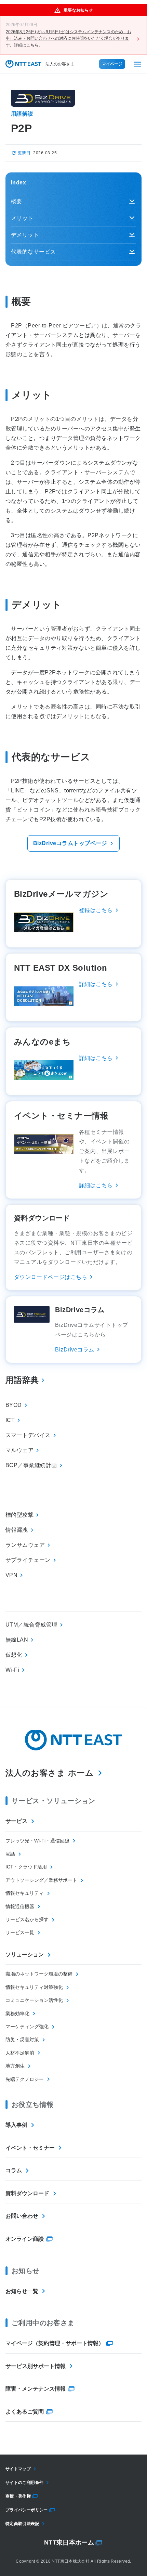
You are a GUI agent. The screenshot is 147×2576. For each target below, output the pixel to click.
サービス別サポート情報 (36, 2366)
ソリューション (25, 1954)
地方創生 (15, 2066)
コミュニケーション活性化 (34, 2000)
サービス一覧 (20, 1932)
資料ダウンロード (27, 2193)
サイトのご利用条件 (24, 2483)
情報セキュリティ (25, 1893)
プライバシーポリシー (27, 2510)
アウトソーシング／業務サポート (41, 1880)
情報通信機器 (20, 1906)
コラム (14, 2170)
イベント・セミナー (30, 2148)
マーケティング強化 (27, 2027)
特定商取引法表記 (22, 2524)
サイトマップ (18, 2469)
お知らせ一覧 (22, 2291)
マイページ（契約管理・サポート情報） (55, 2343)
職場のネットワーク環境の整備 (39, 1974)
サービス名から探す (27, 1919)
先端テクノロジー (25, 2079)
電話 (10, 1854)
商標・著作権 (18, 2496)
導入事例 (16, 2125)
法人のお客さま (60, 64)
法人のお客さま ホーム (50, 1773)
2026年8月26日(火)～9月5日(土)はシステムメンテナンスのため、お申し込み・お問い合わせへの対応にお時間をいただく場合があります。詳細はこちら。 (69, 38)
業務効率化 (17, 2014)
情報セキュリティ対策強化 (34, 1987)
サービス (16, 1821)
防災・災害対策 (22, 2040)
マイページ (112, 64)
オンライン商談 (25, 2239)
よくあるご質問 (25, 2412)
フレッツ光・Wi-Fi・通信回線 (37, 1841)
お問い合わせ (22, 2216)
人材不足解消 (20, 2053)
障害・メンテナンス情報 (36, 2389)
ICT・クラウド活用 (26, 1867)
